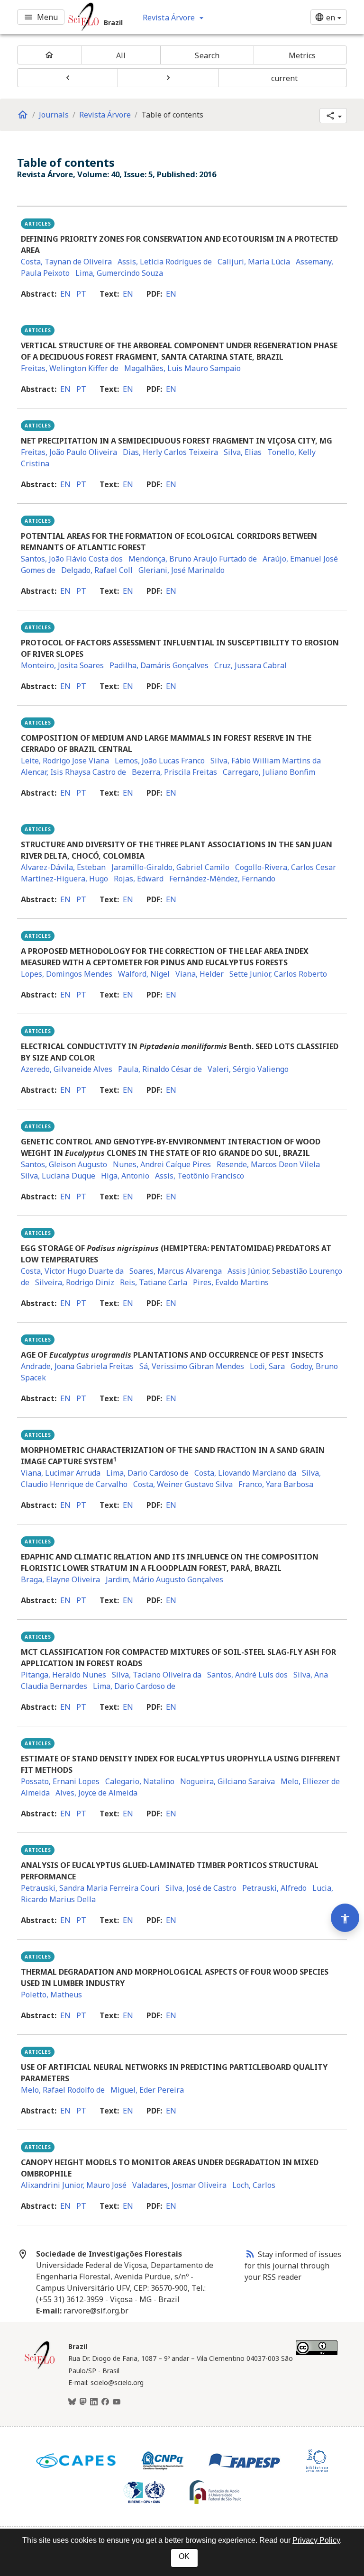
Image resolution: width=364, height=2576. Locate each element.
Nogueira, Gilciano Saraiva (227, 1781)
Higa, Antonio (125, 1176)
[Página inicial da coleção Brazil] (40, 2368)
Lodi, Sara (267, 1366)
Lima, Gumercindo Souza (119, 273)
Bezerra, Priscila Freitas (174, 772)
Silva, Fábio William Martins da (266, 761)
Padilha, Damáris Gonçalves (159, 665)
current (285, 78)
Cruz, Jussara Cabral (250, 665)
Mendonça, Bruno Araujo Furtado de (193, 559)
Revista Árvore (105, 115)
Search (207, 55)
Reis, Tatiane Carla (154, 1282)
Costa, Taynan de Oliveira (66, 262)
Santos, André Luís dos (247, 1675)
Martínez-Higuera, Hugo (64, 879)
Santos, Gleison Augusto (64, 1164)
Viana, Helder (200, 974)
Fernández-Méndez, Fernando (222, 879)
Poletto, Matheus (51, 1995)
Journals (54, 115)
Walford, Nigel (144, 974)
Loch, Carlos (254, 2185)
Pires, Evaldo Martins (231, 1282)
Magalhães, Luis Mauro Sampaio (182, 368)
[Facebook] (105, 2402)
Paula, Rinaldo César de (160, 1069)
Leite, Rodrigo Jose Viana (65, 761)
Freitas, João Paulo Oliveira (69, 452)
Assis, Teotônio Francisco (200, 1176)
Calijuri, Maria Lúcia (254, 262)
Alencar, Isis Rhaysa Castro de (73, 772)
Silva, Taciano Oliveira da (157, 1675)
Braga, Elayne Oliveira (60, 1579)
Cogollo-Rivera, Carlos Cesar (286, 867)
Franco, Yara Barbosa (276, 1484)
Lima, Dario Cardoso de (147, 1473)
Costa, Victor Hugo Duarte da (72, 1271)
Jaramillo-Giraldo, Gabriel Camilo (170, 867)
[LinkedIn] (94, 2402)
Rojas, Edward (139, 879)
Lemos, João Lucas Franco (160, 761)
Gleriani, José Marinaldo (182, 570)
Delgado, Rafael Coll (97, 570)
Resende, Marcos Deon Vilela (268, 1164)
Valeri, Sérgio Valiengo (248, 1069)
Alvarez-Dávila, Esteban (63, 867)
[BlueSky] (72, 2402)
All (121, 55)
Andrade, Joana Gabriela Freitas (77, 1366)
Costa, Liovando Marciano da (245, 1473)
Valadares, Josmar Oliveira (179, 2185)
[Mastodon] (83, 2402)
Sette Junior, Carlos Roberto (278, 974)
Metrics (302, 55)
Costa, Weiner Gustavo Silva (183, 1484)
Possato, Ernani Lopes (60, 1781)
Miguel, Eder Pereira (147, 2090)
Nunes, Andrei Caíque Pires (162, 1164)
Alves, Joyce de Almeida (96, 1793)
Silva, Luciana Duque (58, 1176)
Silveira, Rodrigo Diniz (75, 1282)
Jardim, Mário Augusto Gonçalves (164, 1579)
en (65, 294)
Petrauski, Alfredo (274, 1888)
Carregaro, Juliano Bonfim (269, 772)
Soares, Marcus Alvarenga (176, 1271)
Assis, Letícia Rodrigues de (165, 262)
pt (81, 294)
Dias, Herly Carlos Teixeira (170, 452)
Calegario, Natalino (140, 1781)
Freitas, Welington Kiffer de (70, 368)
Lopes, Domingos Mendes (67, 974)
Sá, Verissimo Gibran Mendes (192, 1366)
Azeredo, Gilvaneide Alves (67, 1069)
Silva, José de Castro (201, 1888)
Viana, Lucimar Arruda (61, 1473)
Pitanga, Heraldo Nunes (64, 1675)
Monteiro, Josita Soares (62, 665)
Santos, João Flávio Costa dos (72, 559)
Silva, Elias (243, 452)
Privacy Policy (316, 2540)
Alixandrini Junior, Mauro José (74, 2185)
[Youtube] (117, 2402)
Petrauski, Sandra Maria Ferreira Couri (90, 1888)
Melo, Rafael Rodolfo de (63, 2090)
